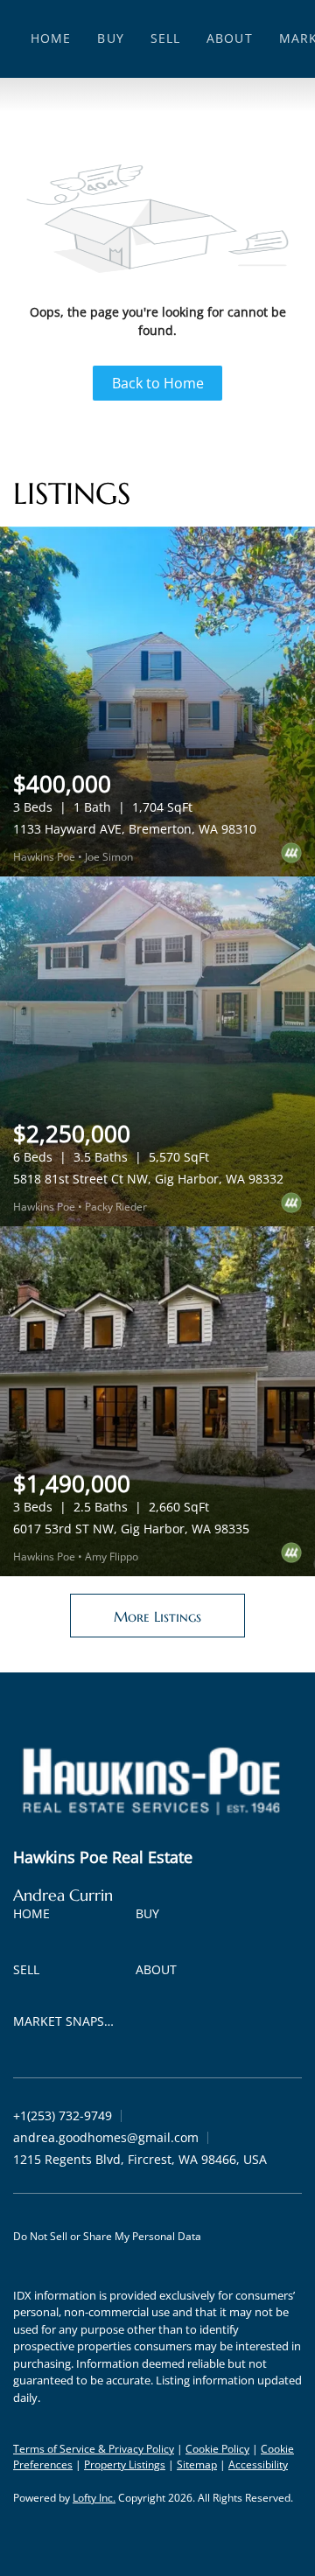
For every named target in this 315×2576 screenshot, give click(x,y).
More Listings (157, 1616)
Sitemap (197, 2464)
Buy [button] (110, 38)
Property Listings (125, 2464)
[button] (36, 1917)
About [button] (230, 38)
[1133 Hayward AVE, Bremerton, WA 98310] (157, 702)
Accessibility (258, 2464)
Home (51, 38)
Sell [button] (165, 38)
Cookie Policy (217, 2449)
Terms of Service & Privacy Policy (94, 2449)
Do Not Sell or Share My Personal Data (107, 2236)
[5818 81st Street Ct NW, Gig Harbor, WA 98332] (157, 1051)
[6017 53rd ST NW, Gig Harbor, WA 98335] (157, 1401)
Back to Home (158, 383)
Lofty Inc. (94, 2498)
